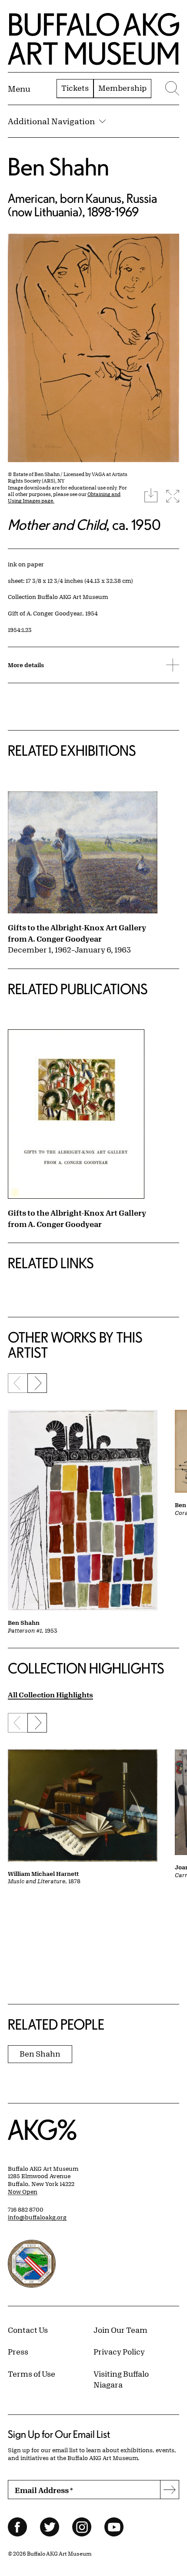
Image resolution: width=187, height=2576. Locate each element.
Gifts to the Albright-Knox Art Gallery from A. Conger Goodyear (77, 933)
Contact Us (28, 2330)
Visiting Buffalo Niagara (121, 2379)
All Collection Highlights (50, 1695)
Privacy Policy (119, 2351)
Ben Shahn (58, 167)
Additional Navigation (51, 121)
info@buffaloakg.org (37, 2217)
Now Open (23, 2192)
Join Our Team (120, 2330)
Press (18, 2351)
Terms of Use (32, 2374)
